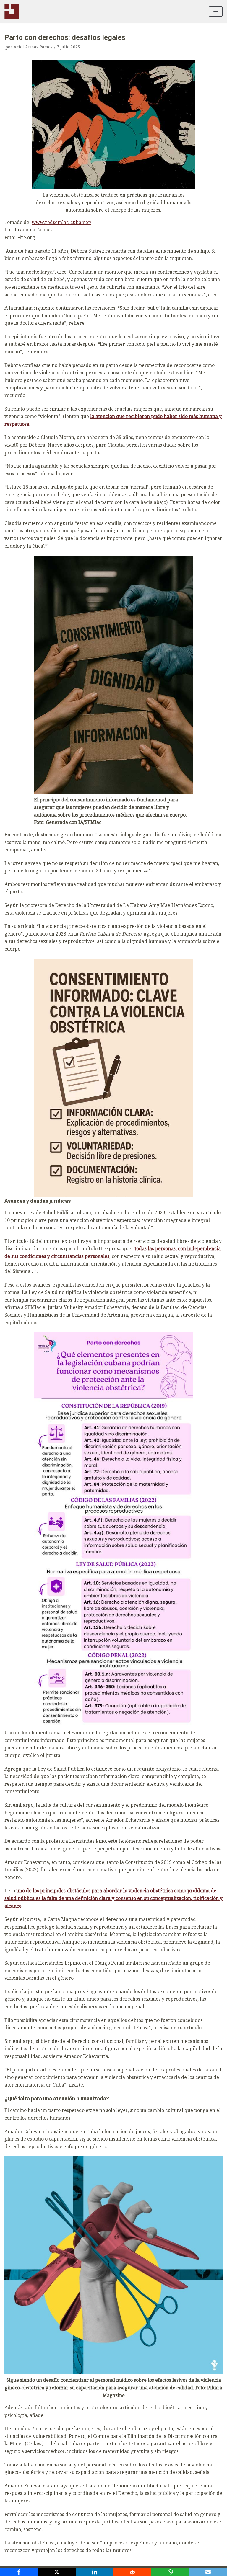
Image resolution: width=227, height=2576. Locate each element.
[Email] (208, 2572)
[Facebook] (19, 2572)
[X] (57, 2572)
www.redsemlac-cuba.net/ (61, 222)
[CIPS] (12, 12)
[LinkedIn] (95, 2572)
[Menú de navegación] (216, 12)
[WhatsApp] (170, 2572)
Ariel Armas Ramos (33, 47)
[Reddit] (132, 2572)
